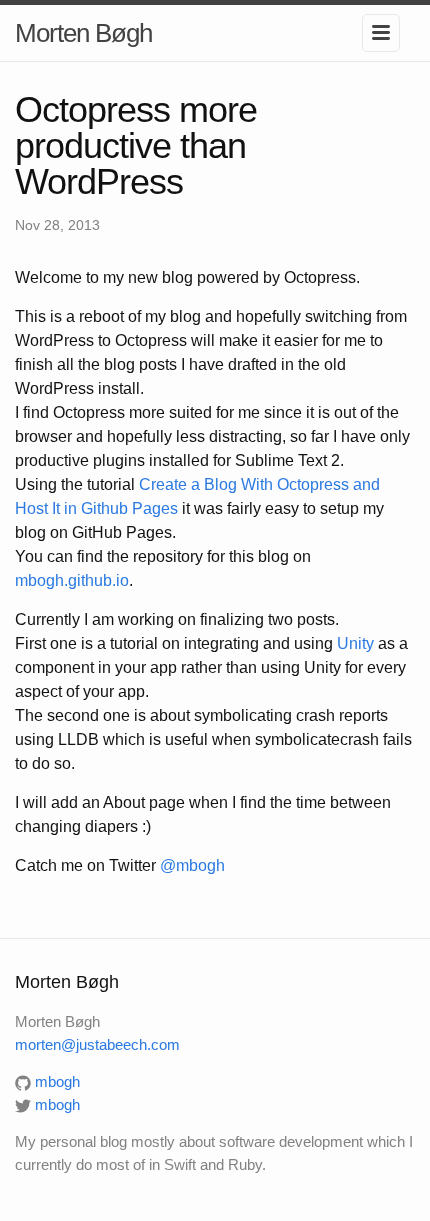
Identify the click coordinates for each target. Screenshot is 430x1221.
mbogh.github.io (72, 580)
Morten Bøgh (83, 33)
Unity (355, 643)
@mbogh (192, 865)
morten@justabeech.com (97, 1044)
